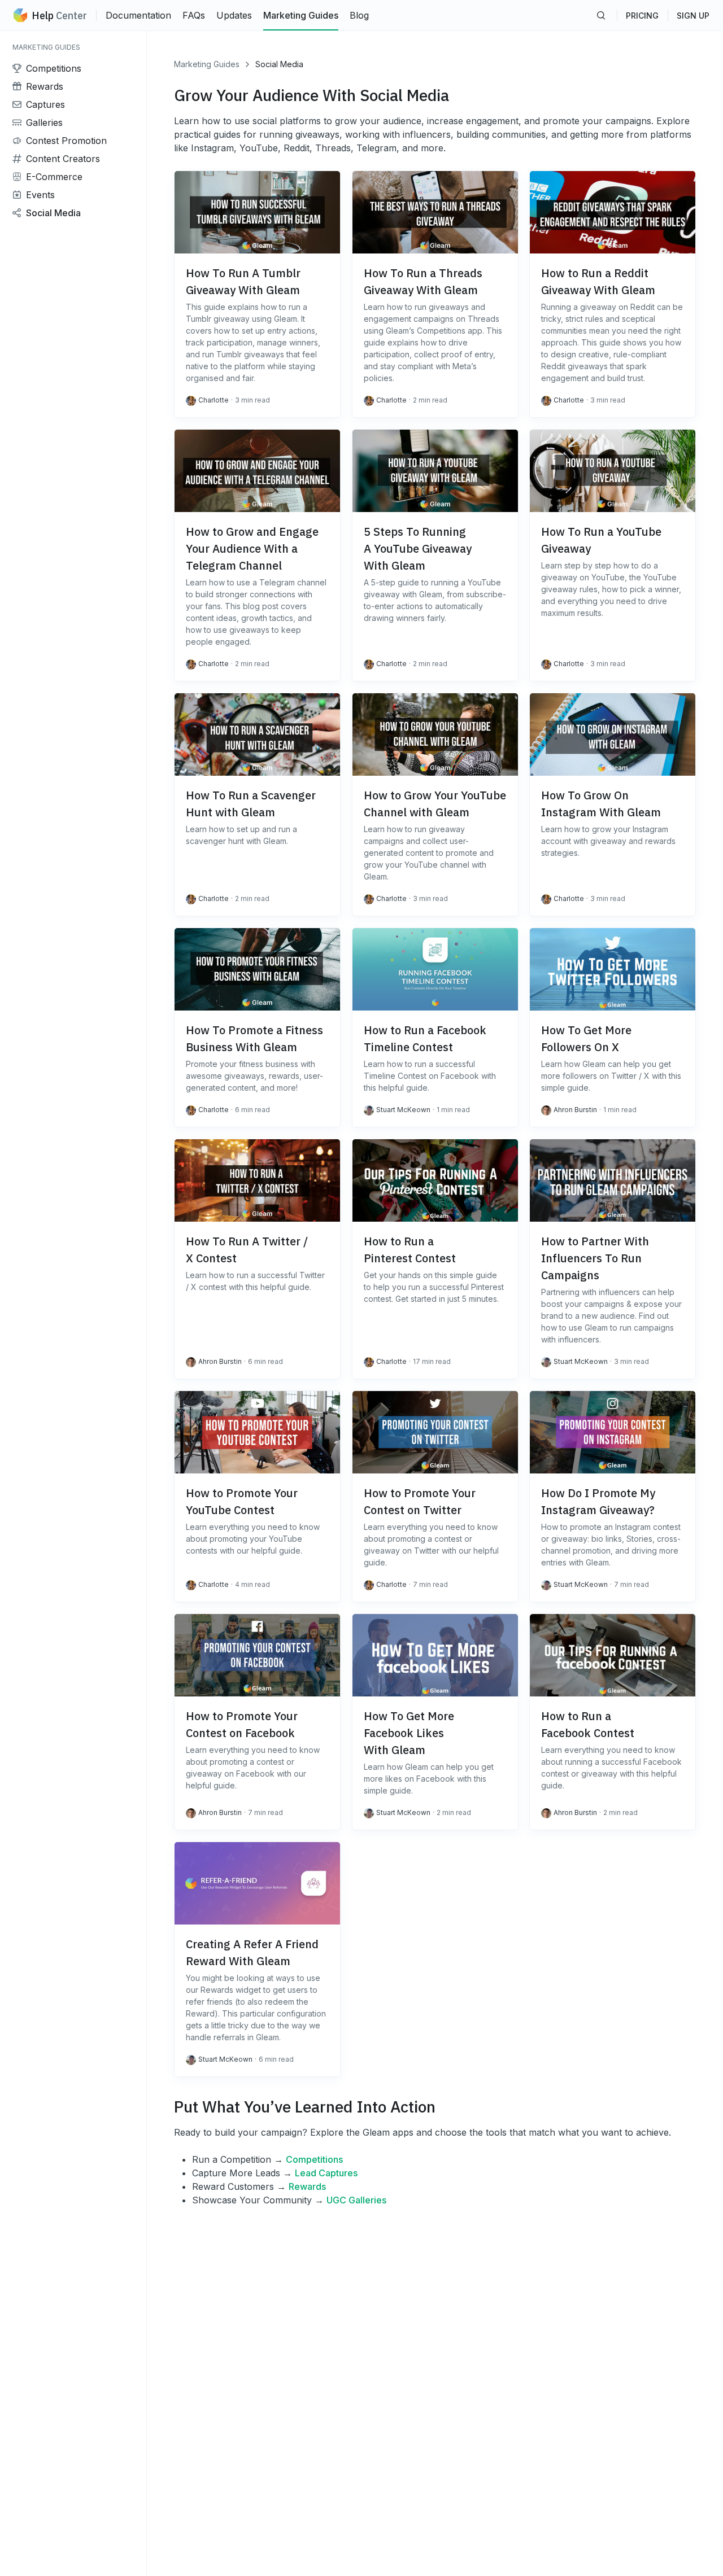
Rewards (307, 2186)
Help (59, 16)
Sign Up (693, 16)
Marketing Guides (301, 15)
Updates (234, 15)
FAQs (194, 15)
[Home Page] (20, 15)
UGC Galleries (356, 2200)
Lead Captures (326, 2173)
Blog (359, 15)
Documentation (138, 15)
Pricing (642, 16)
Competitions (314, 2159)
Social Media (279, 64)
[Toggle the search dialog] (601, 15)
